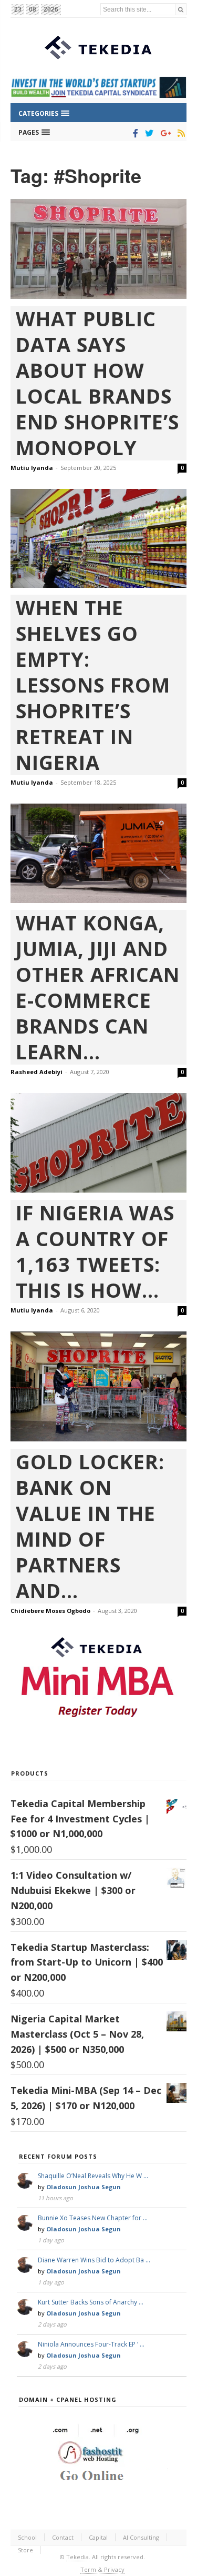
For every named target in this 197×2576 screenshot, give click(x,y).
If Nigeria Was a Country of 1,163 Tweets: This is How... (95, 1251)
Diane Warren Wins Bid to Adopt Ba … (94, 2260)
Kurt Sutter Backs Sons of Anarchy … (91, 2302)
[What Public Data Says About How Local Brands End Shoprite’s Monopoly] (98, 249)
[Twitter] (147, 133)
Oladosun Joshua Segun (84, 2187)
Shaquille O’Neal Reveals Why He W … (93, 2176)
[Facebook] (134, 133)
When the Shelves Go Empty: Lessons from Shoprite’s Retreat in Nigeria (93, 685)
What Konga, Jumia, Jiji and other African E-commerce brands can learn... (98, 987)
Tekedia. (78, 2557)
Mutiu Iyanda (32, 468)
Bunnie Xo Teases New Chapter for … (93, 2218)
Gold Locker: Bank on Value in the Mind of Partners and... (90, 1526)
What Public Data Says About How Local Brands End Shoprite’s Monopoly (97, 383)
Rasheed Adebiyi (37, 1072)
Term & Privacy (102, 2569)
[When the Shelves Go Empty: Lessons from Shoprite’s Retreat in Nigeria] (98, 539)
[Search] (181, 9)
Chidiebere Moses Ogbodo (50, 1611)
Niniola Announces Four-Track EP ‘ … (91, 2344)
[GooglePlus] (164, 133)
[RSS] (179, 133)
